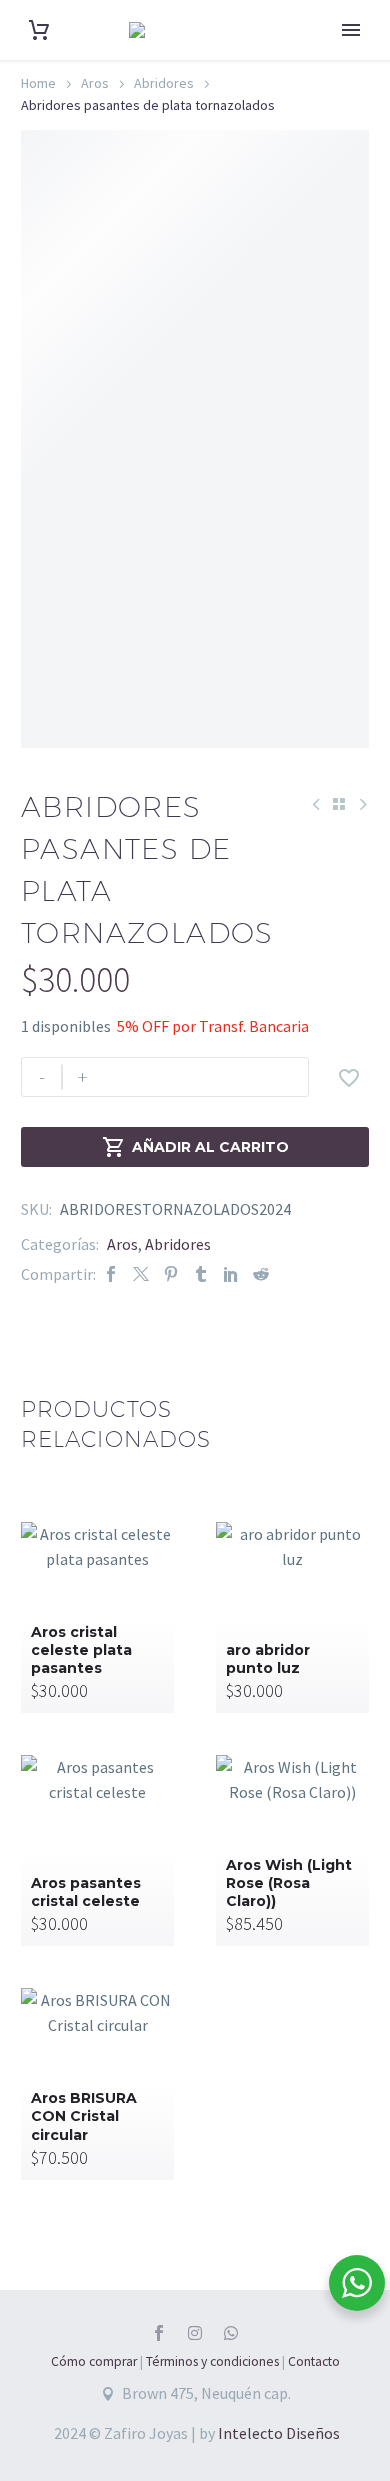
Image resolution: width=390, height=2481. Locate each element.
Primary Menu (351, 30)
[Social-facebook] (159, 2333)
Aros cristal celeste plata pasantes (81, 1650)
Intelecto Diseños (279, 2433)
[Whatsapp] (231, 2333)
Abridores (164, 83)
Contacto (314, 2361)
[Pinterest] (171, 1274)
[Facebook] (111, 1274)
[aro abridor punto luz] (292, 1617)
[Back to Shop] (339, 804)
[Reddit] (261, 1274)
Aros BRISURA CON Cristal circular (84, 2116)
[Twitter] (141, 1274)
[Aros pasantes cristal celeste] (97, 1850)
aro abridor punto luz (268, 1659)
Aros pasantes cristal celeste (86, 1892)
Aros (95, 83)
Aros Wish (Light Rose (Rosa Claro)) (289, 1883)
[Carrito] (39, 30)
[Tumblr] (201, 1274)
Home (38, 83)
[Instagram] (195, 2333)
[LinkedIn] (231, 1274)
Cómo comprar (94, 2361)
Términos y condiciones (212, 2361)
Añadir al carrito (195, 1147)
